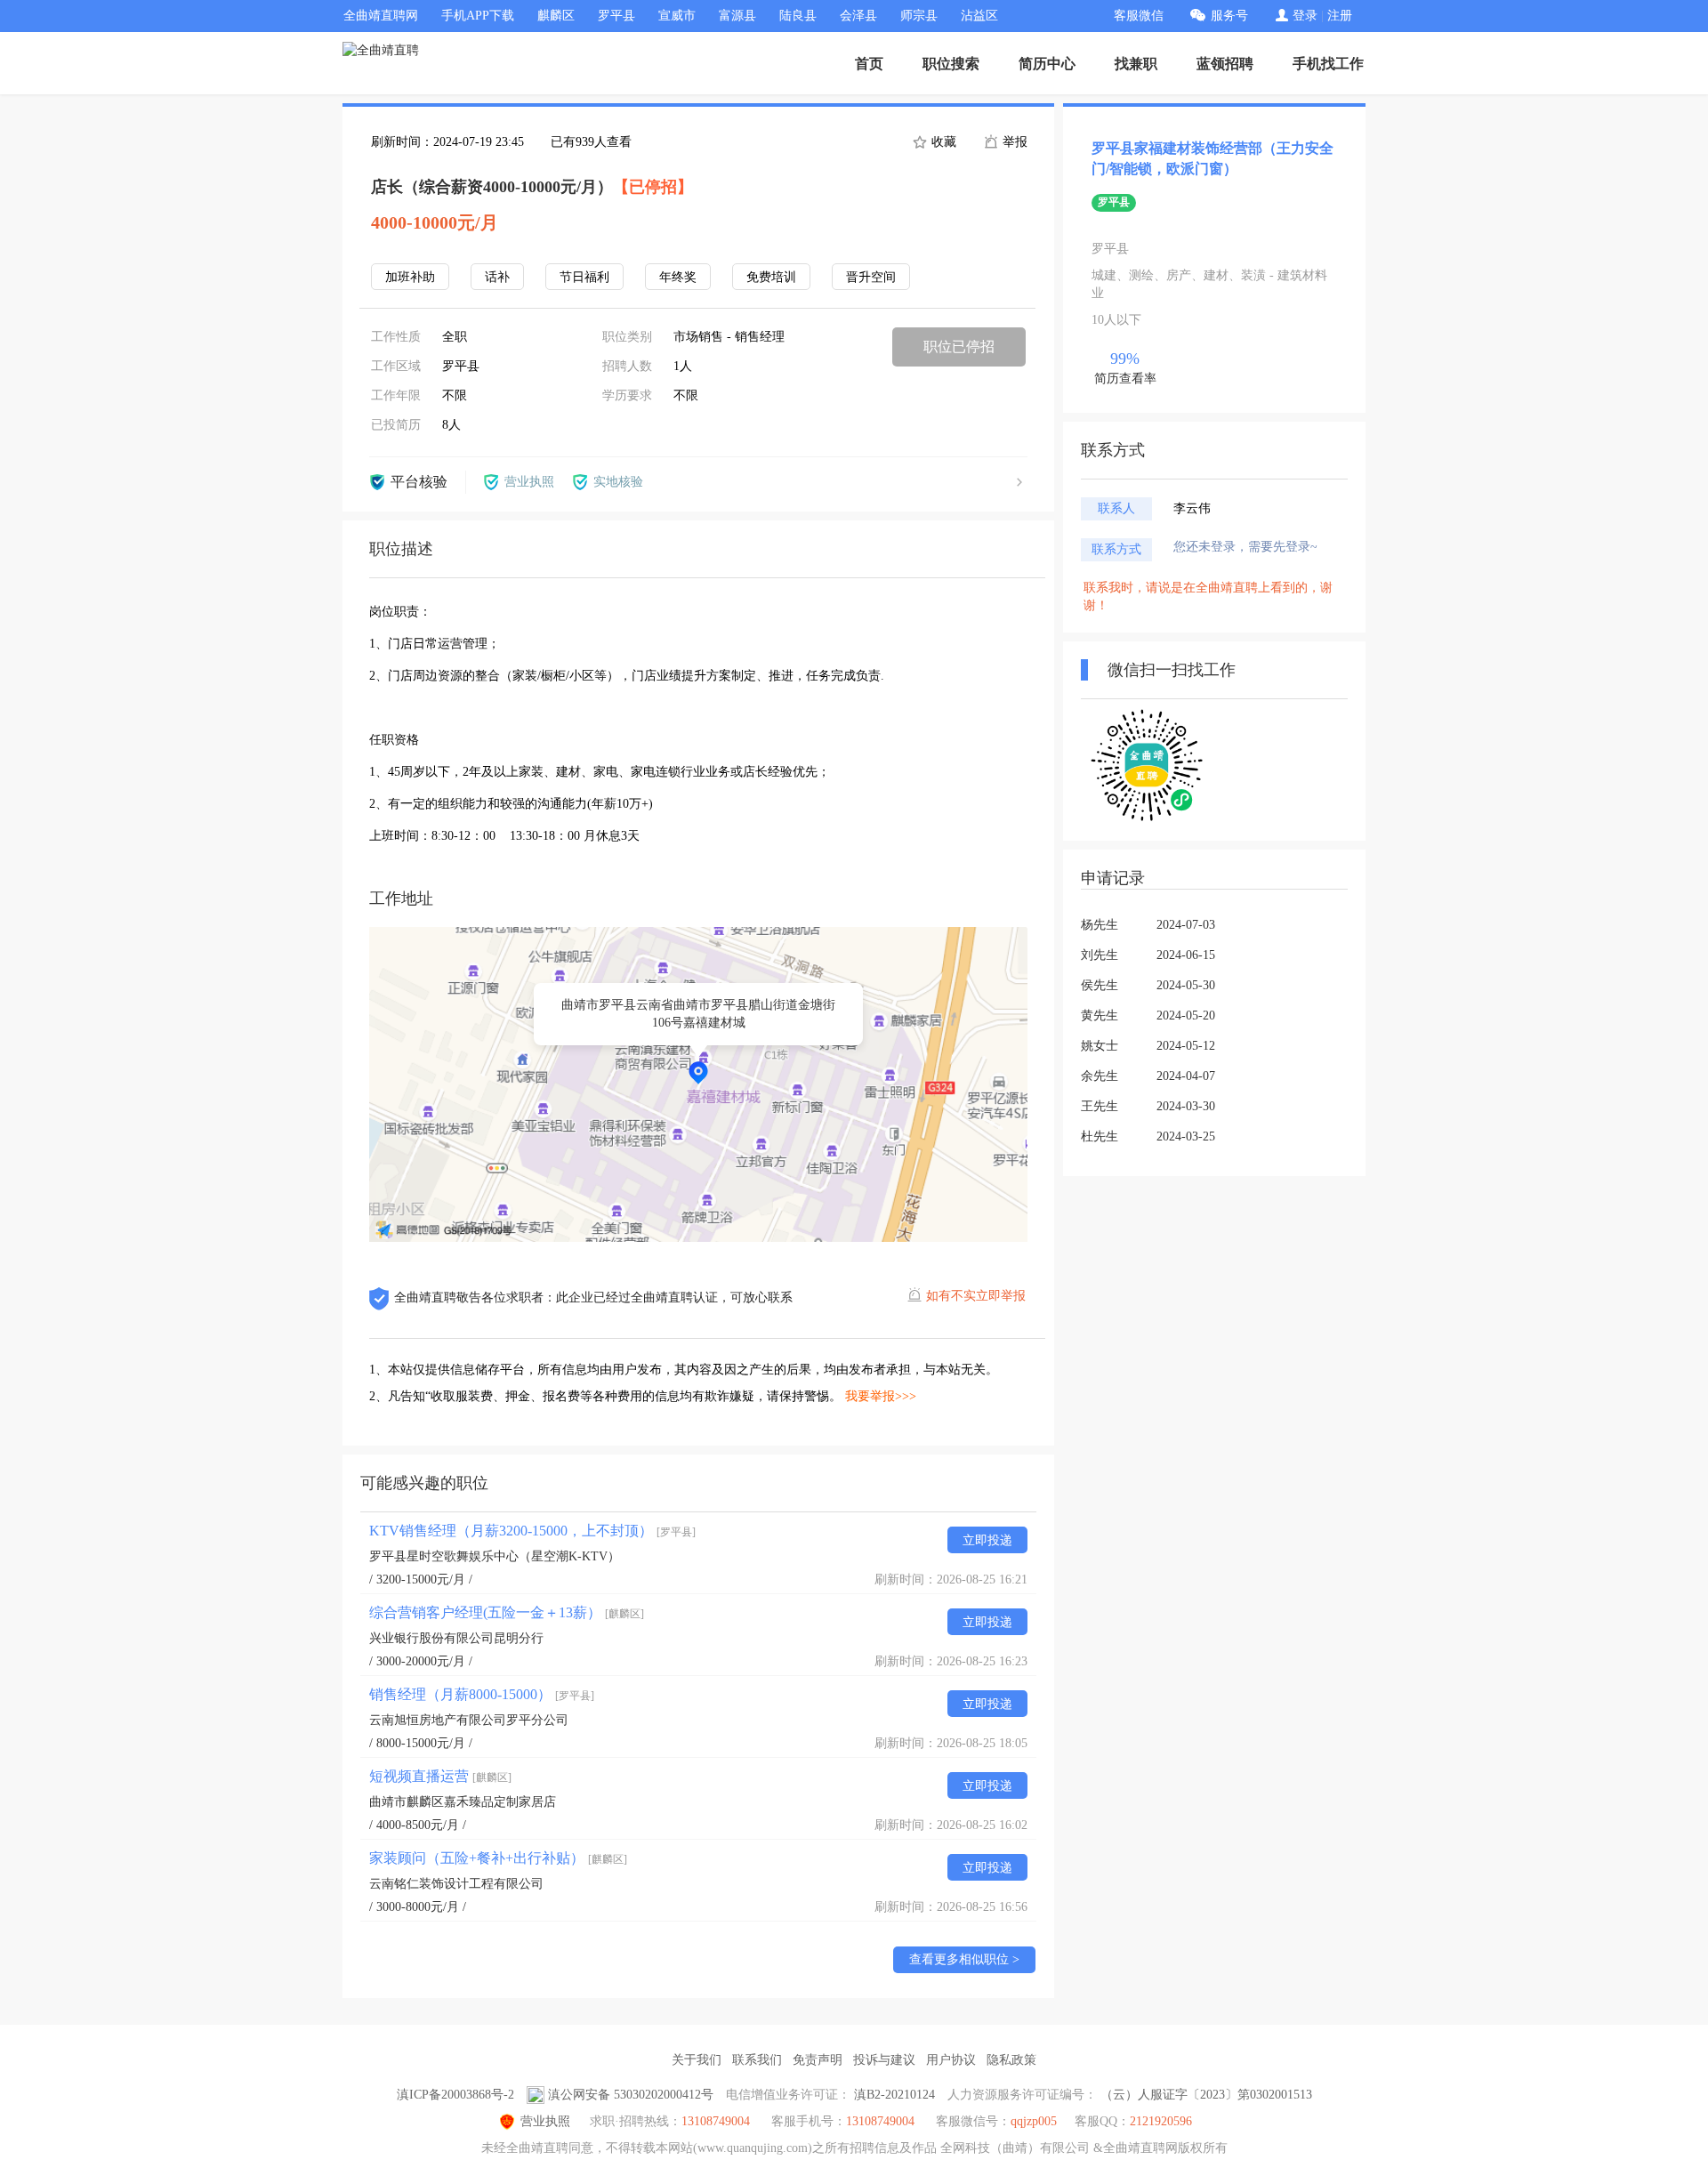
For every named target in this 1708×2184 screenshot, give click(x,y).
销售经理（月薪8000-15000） (482, 1694)
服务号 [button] (1229, 16)
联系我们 (757, 2060)
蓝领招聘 (1225, 64)
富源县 (737, 16)
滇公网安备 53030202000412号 (631, 2095)
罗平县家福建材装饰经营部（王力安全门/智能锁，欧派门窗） (1213, 158)
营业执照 (545, 2121)
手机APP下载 (478, 16)
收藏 (942, 142)
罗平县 (616, 16)
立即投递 (987, 1540)
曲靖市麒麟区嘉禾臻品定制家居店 (463, 1802)
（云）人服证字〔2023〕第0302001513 (1206, 2095)
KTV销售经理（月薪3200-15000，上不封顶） (532, 1531)
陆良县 (798, 16)
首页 (869, 64)
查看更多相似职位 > (964, 1959)
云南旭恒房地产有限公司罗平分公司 (469, 1720)
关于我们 (697, 2060)
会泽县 (858, 16)
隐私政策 (1011, 2060)
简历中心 (1047, 64)
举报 (1013, 142)
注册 (1340, 16)
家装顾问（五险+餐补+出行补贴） (498, 1858)
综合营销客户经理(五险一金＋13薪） (507, 1612)
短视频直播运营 (440, 1776)
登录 (1305, 16)
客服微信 (1139, 16)
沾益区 (979, 16)
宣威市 (677, 16)
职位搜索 (951, 64)
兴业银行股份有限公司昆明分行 (456, 1638)
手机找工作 (1328, 64)
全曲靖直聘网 (381, 16)
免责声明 (818, 2060)
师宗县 (919, 16)
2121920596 (1161, 2121)
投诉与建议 (884, 2060)
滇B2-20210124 (894, 2095)
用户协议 (951, 2060)
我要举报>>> (881, 1396)
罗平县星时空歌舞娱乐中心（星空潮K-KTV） (495, 1556)
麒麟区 (556, 16)
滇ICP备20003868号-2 (455, 2095)
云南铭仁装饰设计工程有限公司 (456, 1884)
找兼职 (1136, 64)
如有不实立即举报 (976, 1296)
